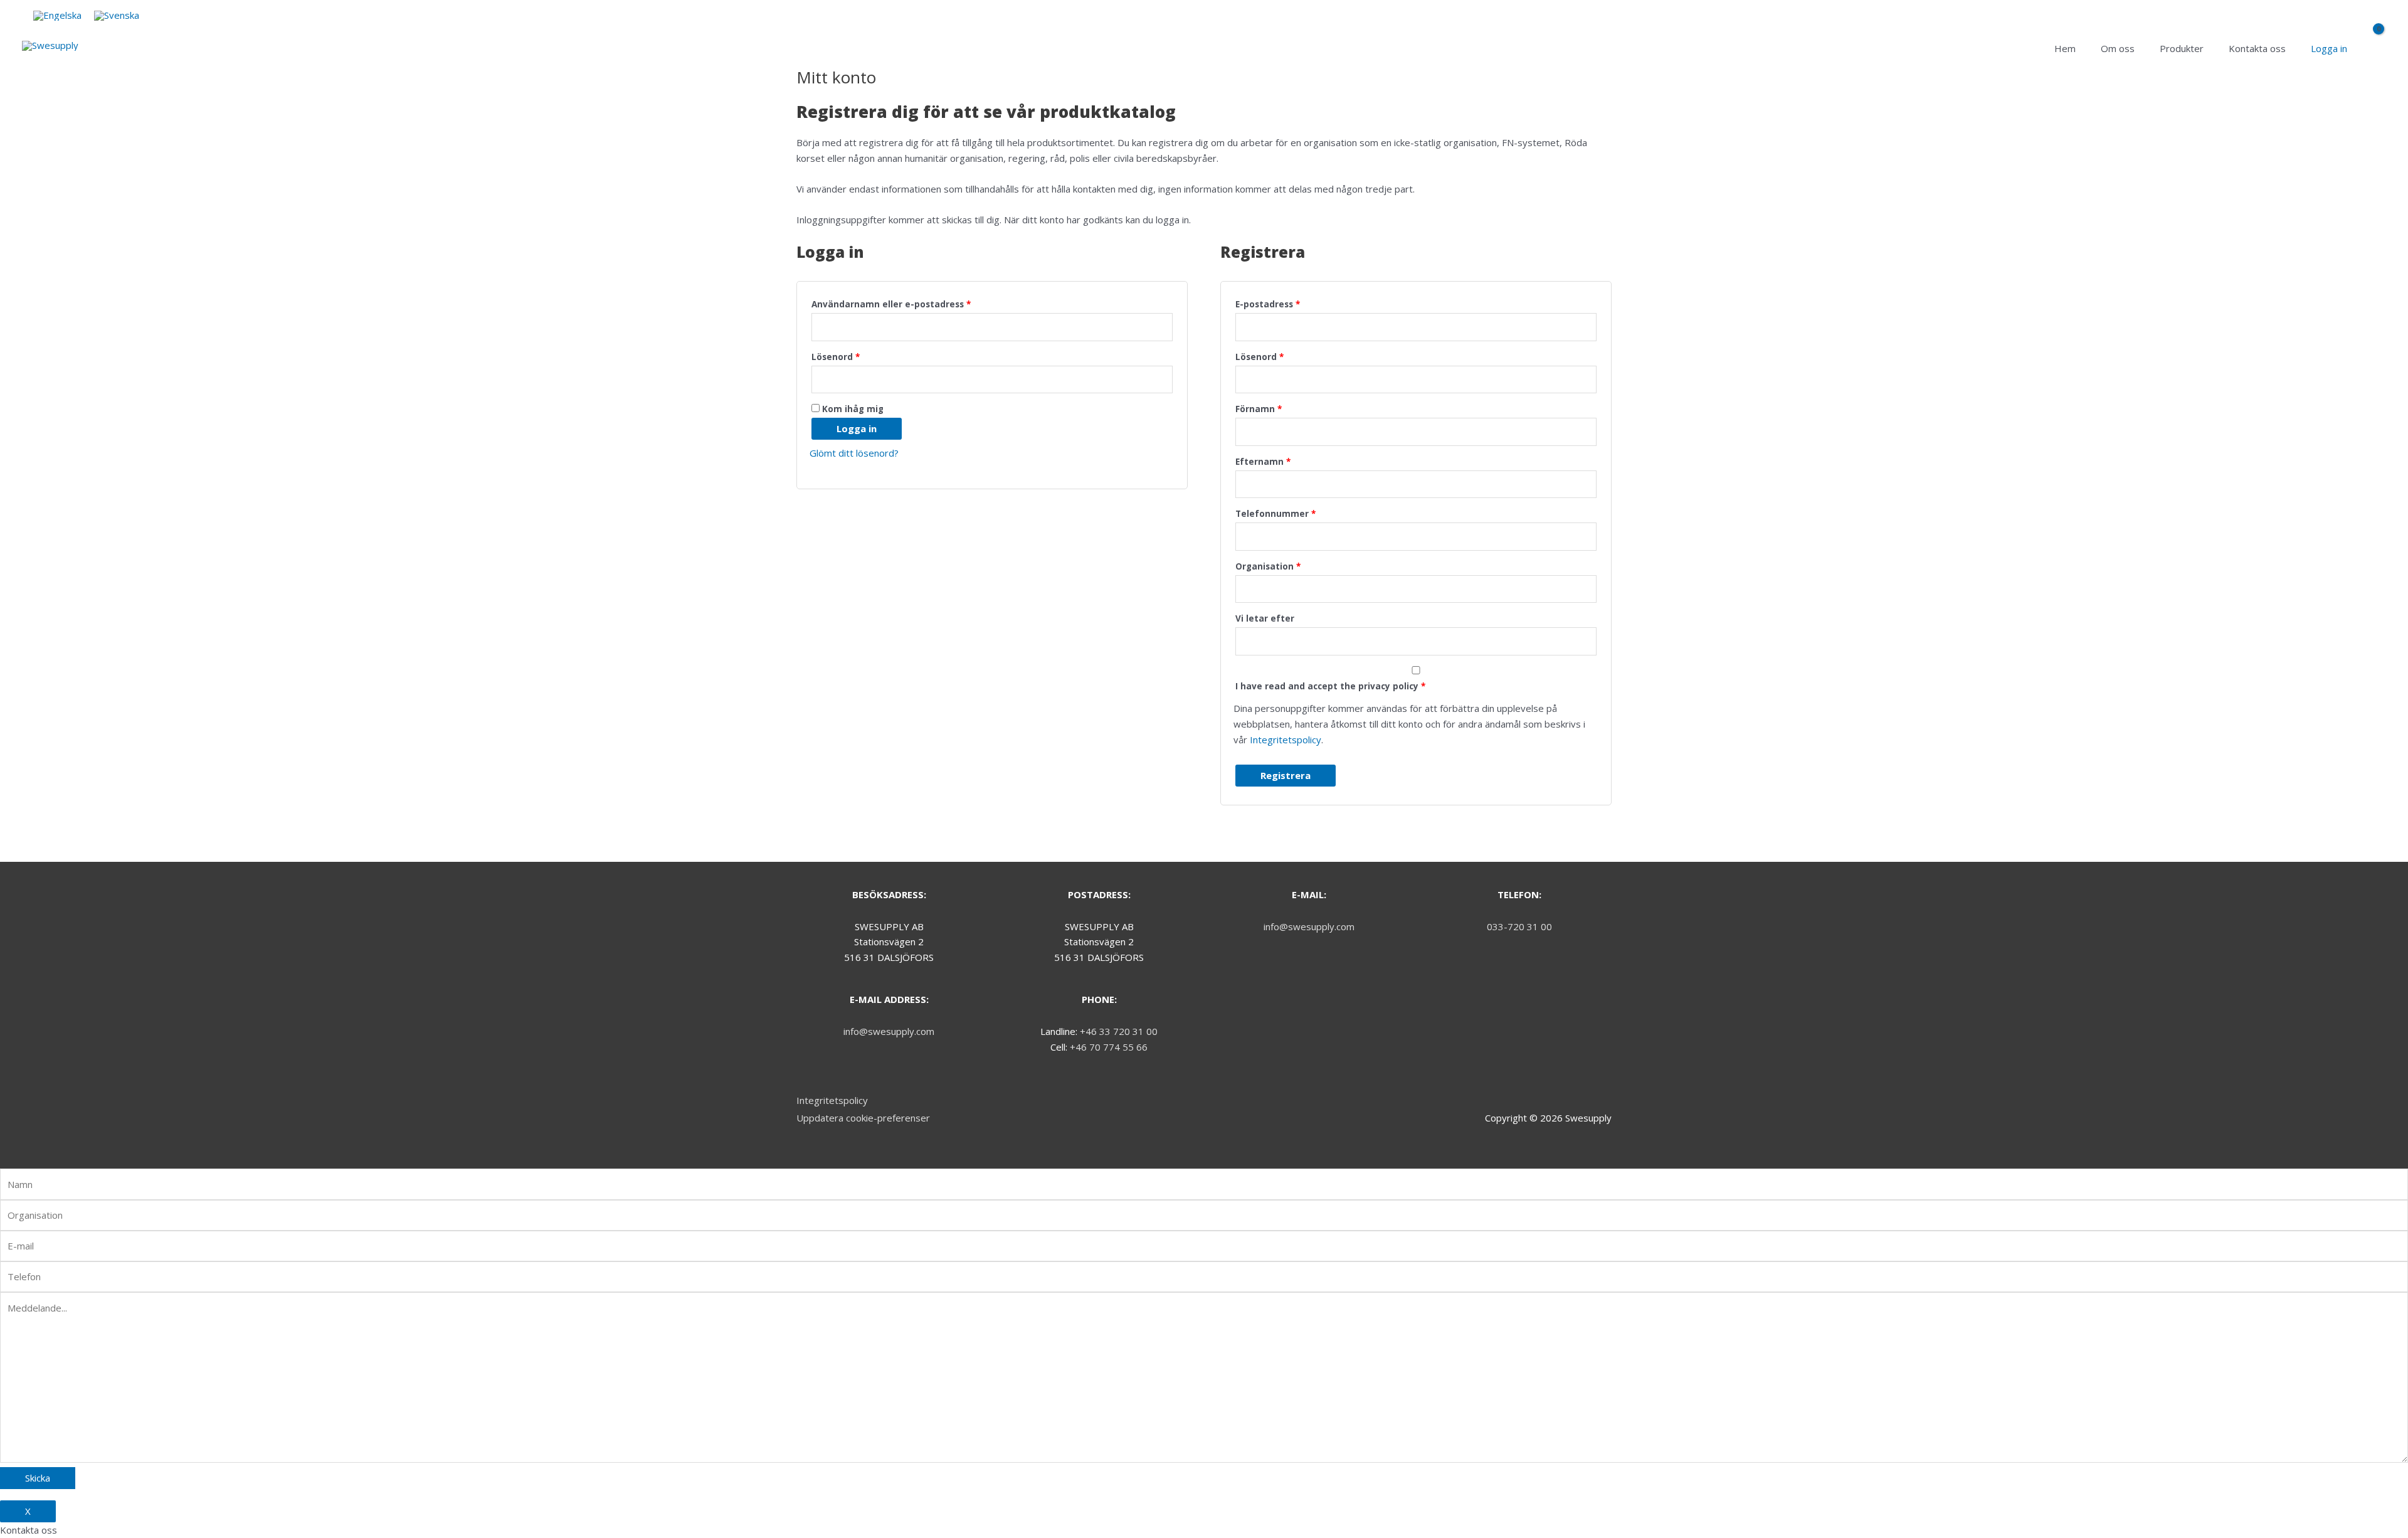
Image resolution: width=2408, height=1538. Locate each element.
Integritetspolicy (1286, 740)
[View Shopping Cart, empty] (2373, 49)
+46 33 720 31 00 (1119, 1031)
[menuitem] (57, 16)
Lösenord (836, 357)
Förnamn (1259, 409)
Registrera (1286, 775)
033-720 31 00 (1519, 926)
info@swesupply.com (889, 1031)
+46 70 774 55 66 (1109, 1047)
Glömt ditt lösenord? (854, 453)
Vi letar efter (1265, 618)
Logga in (857, 428)
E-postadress (1268, 304)
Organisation (1268, 566)
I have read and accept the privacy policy (1330, 686)
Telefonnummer (1275, 514)
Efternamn (1263, 462)
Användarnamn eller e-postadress (891, 304)
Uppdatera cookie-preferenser (863, 1118)
